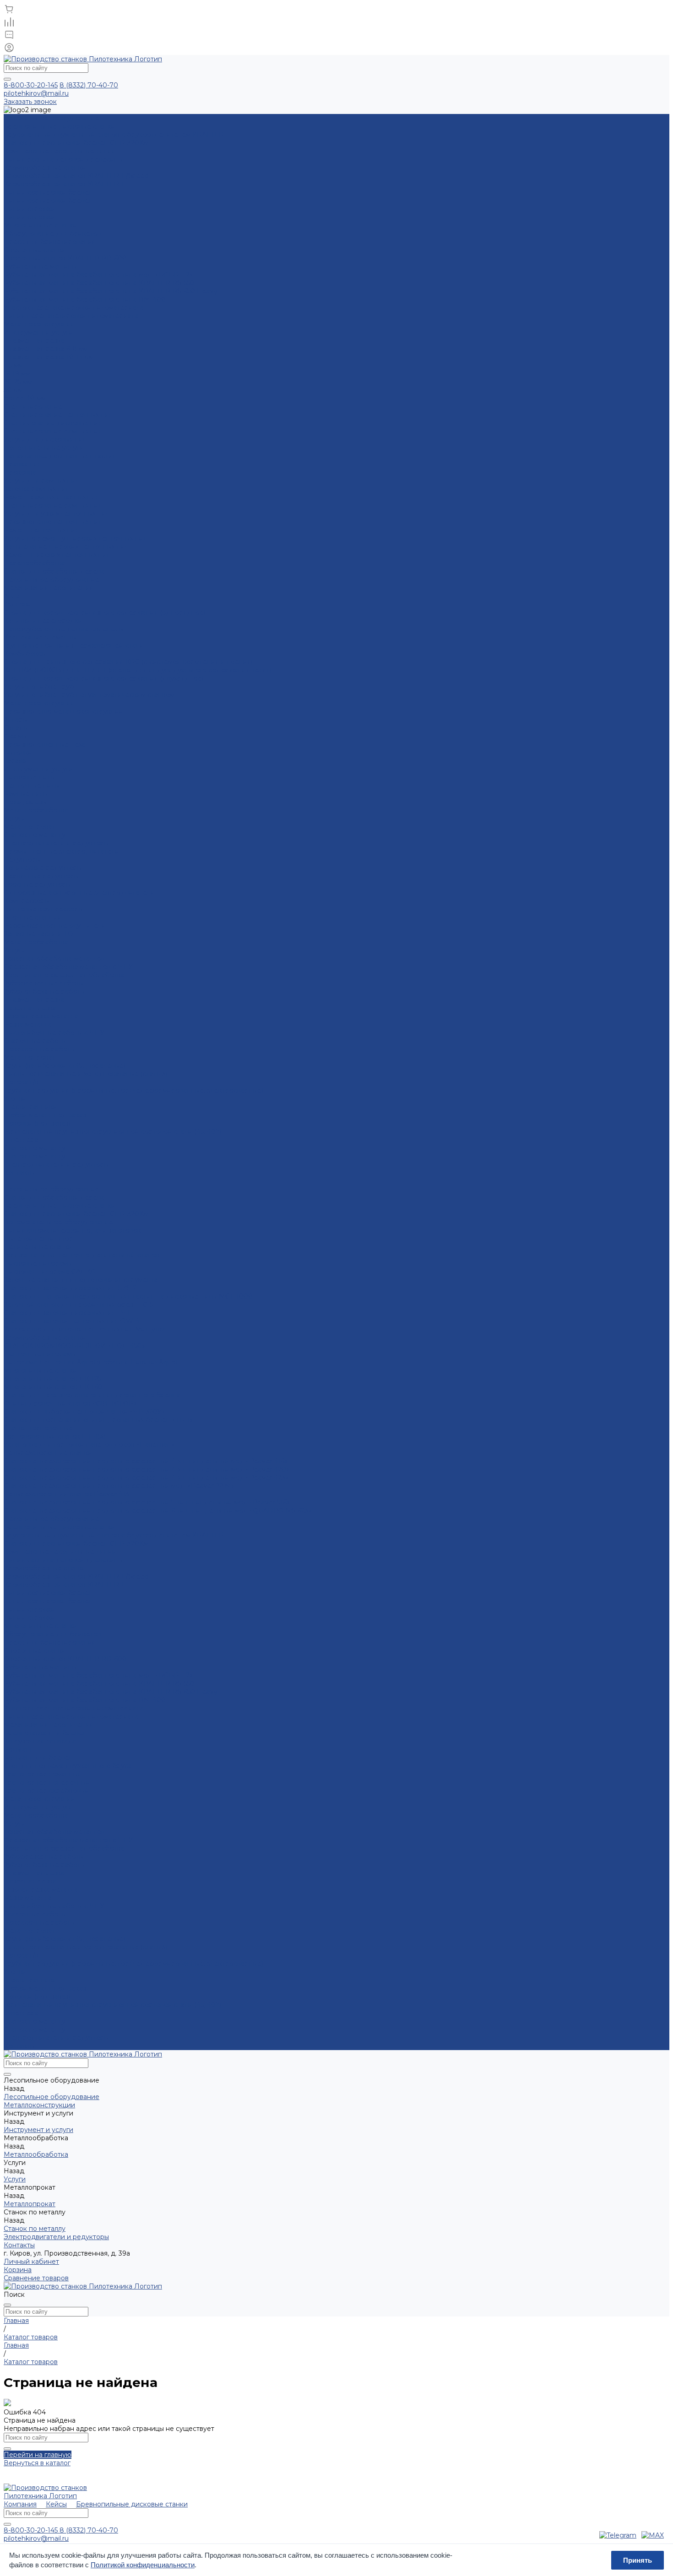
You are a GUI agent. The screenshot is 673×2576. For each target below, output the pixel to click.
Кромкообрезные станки (45, 168)
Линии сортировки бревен (48, 192)
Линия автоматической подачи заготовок (72, 1230)
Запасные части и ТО (38, 934)
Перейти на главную (38, 2455)
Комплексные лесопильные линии (60, 151)
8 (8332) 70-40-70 (89, 85)
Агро (11, 596)
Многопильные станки (41, 225)
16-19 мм (17, 373)
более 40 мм (25, 398)
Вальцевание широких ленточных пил (66, 547)
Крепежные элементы (40, 637)
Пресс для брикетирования (50, 242)
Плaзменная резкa (34, 1000)
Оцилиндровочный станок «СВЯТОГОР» (70, 1403)
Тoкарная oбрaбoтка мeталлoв (54, 958)
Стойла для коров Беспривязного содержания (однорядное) (105, 612)
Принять (638, 2560)
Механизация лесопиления (49, 588)
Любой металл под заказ (45, 1115)
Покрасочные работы (39, 1049)
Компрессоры (27, 901)
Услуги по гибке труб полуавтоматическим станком (89, 695)
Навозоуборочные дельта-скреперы (64, 629)
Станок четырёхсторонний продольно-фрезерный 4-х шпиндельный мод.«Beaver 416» (146, 1461)
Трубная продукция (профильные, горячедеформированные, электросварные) (133, 1090)
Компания (20, 2504)
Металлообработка (36, 810)
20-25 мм (18, 382)
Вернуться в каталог (37, 2463)
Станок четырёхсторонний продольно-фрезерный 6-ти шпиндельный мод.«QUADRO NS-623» (158, 1510)
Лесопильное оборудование (52, 579)
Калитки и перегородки (43, 621)
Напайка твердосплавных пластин (60, 456)
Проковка (20, 472)
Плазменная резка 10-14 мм (49, 357)
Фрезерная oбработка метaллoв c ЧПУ (68, 967)
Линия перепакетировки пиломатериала (71, 316)
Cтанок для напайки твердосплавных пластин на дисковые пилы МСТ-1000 (128, 1296)
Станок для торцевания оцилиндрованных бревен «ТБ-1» (98, 1420)
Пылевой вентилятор (38, 1239)
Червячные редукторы (41, 876)
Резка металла (28, 1024)
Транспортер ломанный (43, 1774)
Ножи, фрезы (25, 802)
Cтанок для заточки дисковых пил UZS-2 (70, 1288)
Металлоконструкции (39, 703)
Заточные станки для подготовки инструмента (81, 1280)
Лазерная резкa (30, 1008)
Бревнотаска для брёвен (45, 1733)
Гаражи (16, 761)
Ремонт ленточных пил (41, 530)
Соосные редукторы (37, 884)
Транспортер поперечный (47, 1782)
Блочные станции (33, 917)
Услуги (15, 818)
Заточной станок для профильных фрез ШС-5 (78, 1304)
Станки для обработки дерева (54, 571)
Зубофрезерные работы (44, 983)
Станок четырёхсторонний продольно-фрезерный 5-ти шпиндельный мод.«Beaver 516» (147, 1502)
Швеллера (21, 1140)
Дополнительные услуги (44, 448)
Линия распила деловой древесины (63, 159)
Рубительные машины (40, 266)
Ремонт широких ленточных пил (57, 555)
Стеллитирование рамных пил (53, 431)
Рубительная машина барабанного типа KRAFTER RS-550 (99, 283)
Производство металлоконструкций (63, 711)
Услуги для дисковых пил (45, 439)
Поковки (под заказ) (37, 1123)
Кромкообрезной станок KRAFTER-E (65, 184)
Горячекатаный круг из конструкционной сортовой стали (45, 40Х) (113, 1131)
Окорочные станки (35, 250)
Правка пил (23, 464)
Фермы (15, 736)
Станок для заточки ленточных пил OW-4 (72, 1321)
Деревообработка (34, 563)
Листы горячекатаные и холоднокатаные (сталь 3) (86, 1074)
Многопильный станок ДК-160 (53, 1387)
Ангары (16, 720)
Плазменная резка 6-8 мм (46, 349)
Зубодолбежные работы (44, 991)
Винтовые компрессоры (43, 909)
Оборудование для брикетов (52, 233)
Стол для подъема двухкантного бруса (68, 1766)
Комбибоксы (25, 654)
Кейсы (56, 2504)
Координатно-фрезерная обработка (64, 975)
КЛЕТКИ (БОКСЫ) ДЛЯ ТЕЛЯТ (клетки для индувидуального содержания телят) (138, 670)
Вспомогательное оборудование (58, 1222)
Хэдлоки (18, 604)
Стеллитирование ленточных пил (58, 415)
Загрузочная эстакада (40, 1741)
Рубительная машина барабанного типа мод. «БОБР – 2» (98, 275)
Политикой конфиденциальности (143, 2565)
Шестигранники (30, 1107)
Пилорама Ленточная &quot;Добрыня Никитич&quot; (92, 1362)
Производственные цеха (45, 744)
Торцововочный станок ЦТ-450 (55, 1436)
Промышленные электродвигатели (62, 851)
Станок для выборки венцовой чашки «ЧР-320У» (84, 1412)
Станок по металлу (35, 835)
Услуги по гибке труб (39, 687)
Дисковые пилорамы (38, 1263)
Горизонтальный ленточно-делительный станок (82, 1255)
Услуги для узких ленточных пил (57, 514)
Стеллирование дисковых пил (53, 423)
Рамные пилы (26, 794)
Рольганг (18, 1749)
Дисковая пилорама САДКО (50, 1272)
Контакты (19, 2046)
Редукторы (22, 860)
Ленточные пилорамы (40, 1354)
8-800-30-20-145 (31, 85)
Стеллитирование (33, 406)
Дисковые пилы (30, 777)
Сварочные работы (35, 1041)
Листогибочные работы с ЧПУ (54, 1033)
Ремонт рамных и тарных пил (52, 497)
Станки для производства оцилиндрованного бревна (92, 1395)
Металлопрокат (30, 827)
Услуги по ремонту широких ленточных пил (75, 538)
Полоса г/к (21, 1082)
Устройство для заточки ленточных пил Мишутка (85, 1329)
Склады (16, 728)
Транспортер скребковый (46, 1791)
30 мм (13, 390)
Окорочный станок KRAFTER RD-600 (65, 258)
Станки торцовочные (38, 1428)
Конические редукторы (43, 868)
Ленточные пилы (32, 785)
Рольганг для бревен (38, 1758)
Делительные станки (38, 1247)
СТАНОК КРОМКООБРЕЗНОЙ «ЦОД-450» (74, 1346)
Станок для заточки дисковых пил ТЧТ (67, 1313)
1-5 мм (13, 365)
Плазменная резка (34, 341)
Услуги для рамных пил (41, 481)
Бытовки (18, 752)
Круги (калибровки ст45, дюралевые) (65, 1066)
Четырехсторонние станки (48, 1453)
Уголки (15, 1099)
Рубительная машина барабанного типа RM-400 (85, 299)
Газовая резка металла (41, 1016)
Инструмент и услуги (38, 769)
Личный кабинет (31, 2262)
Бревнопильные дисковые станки (60, 126)
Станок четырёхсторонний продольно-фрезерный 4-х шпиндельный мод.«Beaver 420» (147, 1469)
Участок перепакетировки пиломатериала (74, 308)
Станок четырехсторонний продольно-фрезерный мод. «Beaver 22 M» (119, 1486)
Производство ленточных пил (53, 522)
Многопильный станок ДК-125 (52, 1379)
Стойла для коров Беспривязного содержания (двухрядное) (104, 678)
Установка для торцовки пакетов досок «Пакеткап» (89, 1445)
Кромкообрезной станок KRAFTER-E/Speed (76, 176)
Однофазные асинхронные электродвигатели (79, 893)
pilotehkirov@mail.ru (36, 93)
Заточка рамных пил (37, 489)
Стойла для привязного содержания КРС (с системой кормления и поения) (128, 662)
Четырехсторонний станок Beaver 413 (66, 1494)
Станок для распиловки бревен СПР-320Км (76, 143)
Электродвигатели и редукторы (56, 843)
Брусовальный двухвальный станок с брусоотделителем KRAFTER (114, 135)
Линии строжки (30, 209)
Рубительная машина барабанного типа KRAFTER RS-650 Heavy (111, 291)
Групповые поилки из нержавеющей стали (74, 645)
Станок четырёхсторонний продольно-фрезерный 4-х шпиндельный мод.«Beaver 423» (146, 1477)
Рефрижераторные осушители (55, 925)
